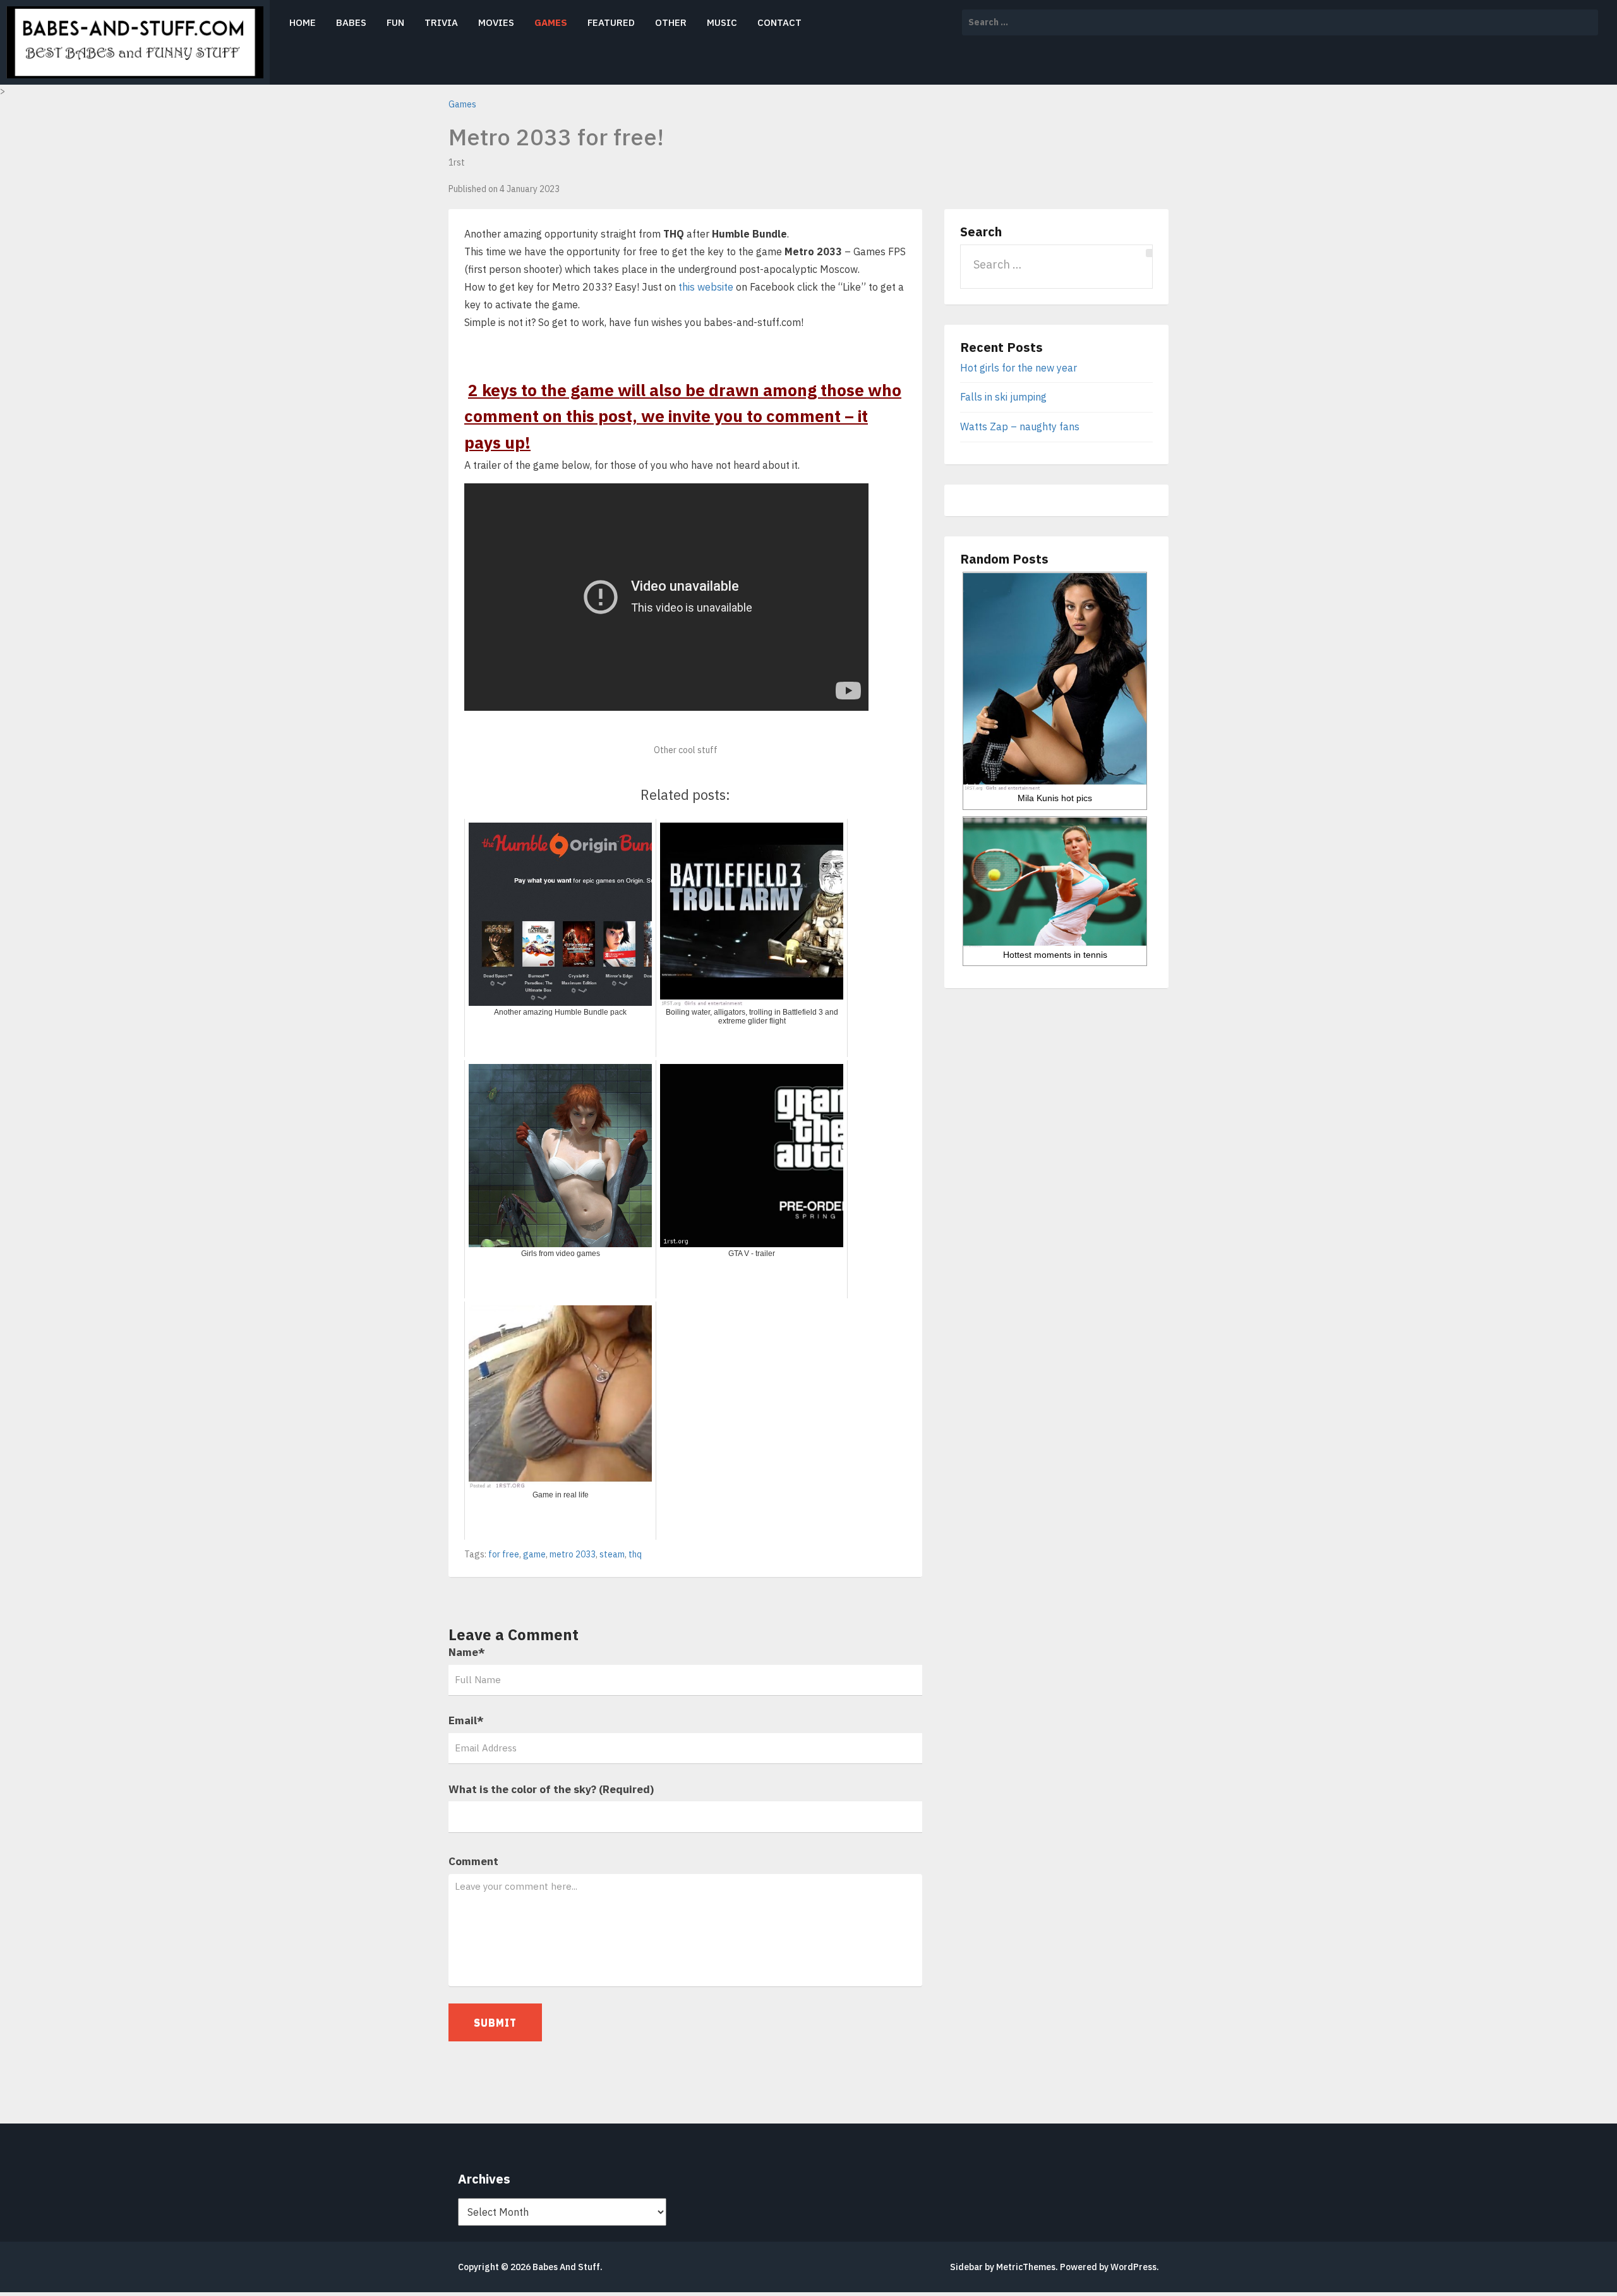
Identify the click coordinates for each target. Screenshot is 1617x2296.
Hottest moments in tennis (1055, 955)
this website (706, 287)
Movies (496, 22)
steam (612, 1554)
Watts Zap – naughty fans (1020, 426)
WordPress (1133, 2267)
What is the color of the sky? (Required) (551, 1789)
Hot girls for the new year (1019, 368)
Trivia (441, 22)
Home (303, 22)
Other (671, 22)
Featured (611, 22)
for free (504, 1554)
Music (722, 22)
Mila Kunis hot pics (1055, 798)
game (534, 1554)
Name (467, 1652)
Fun (395, 22)
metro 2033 (573, 1554)
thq (635, 1554)
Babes (351, 22)
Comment (473, 1861)
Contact (779, 22)
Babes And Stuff (566, 2267)
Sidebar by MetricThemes (1003, 2267)
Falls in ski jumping (1003, 397)
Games (551, 22)
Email (466, 1720)
